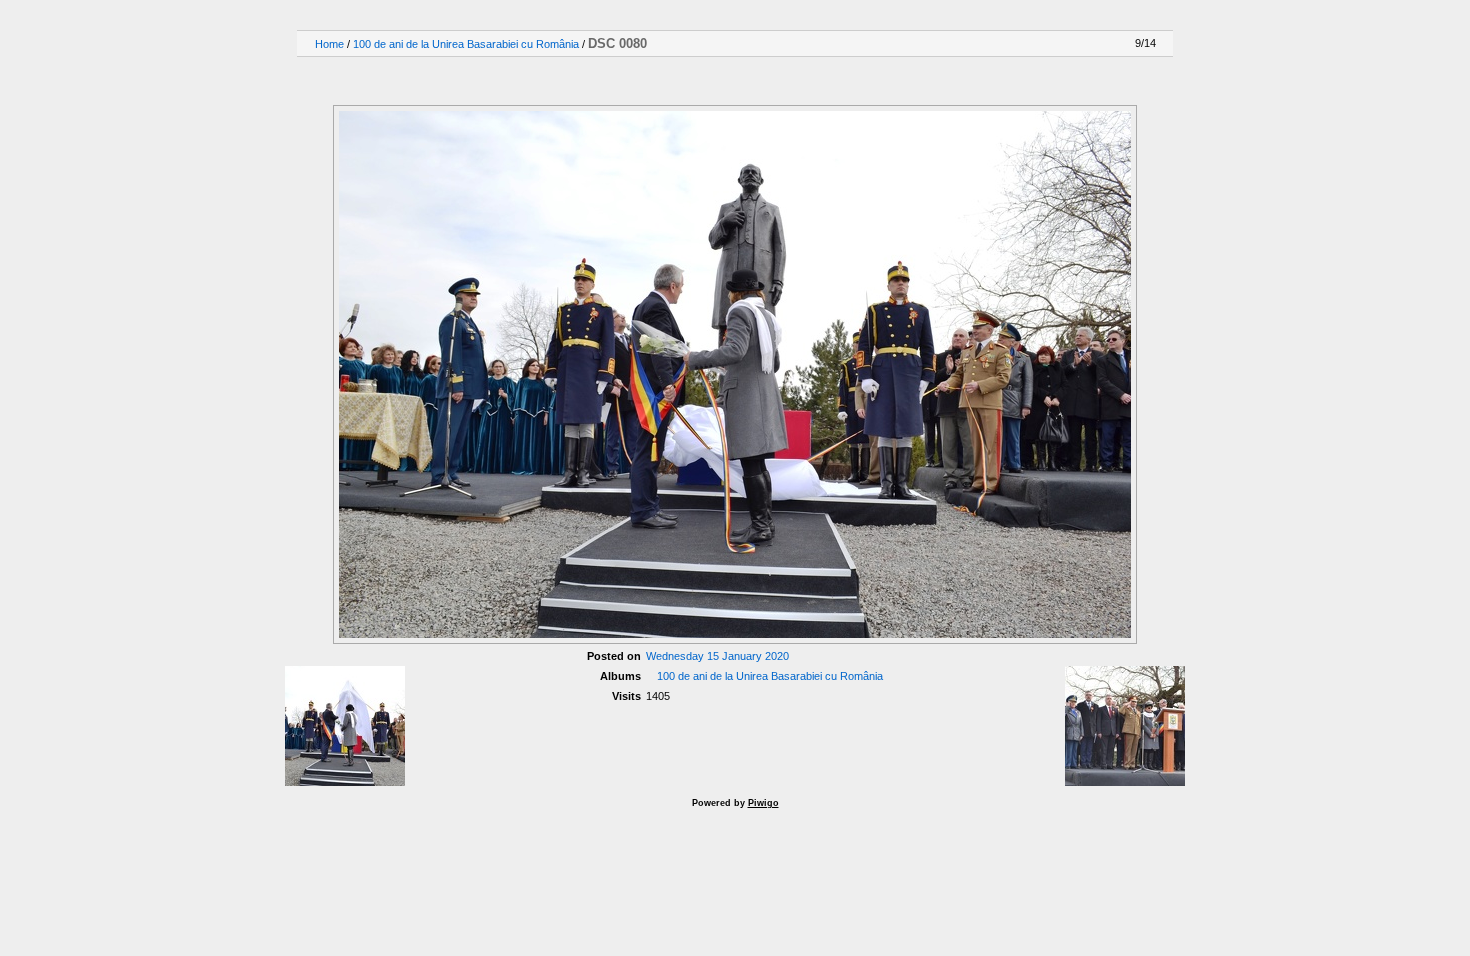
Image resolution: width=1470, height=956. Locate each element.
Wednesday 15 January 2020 (717, 656)
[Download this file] (326, 80)
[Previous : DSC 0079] (1102, 80)
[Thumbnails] (1060, 80)
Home (329, 44)
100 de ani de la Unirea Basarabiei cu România (466, 44)
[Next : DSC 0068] (1144, 80)
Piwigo (763, 803)
